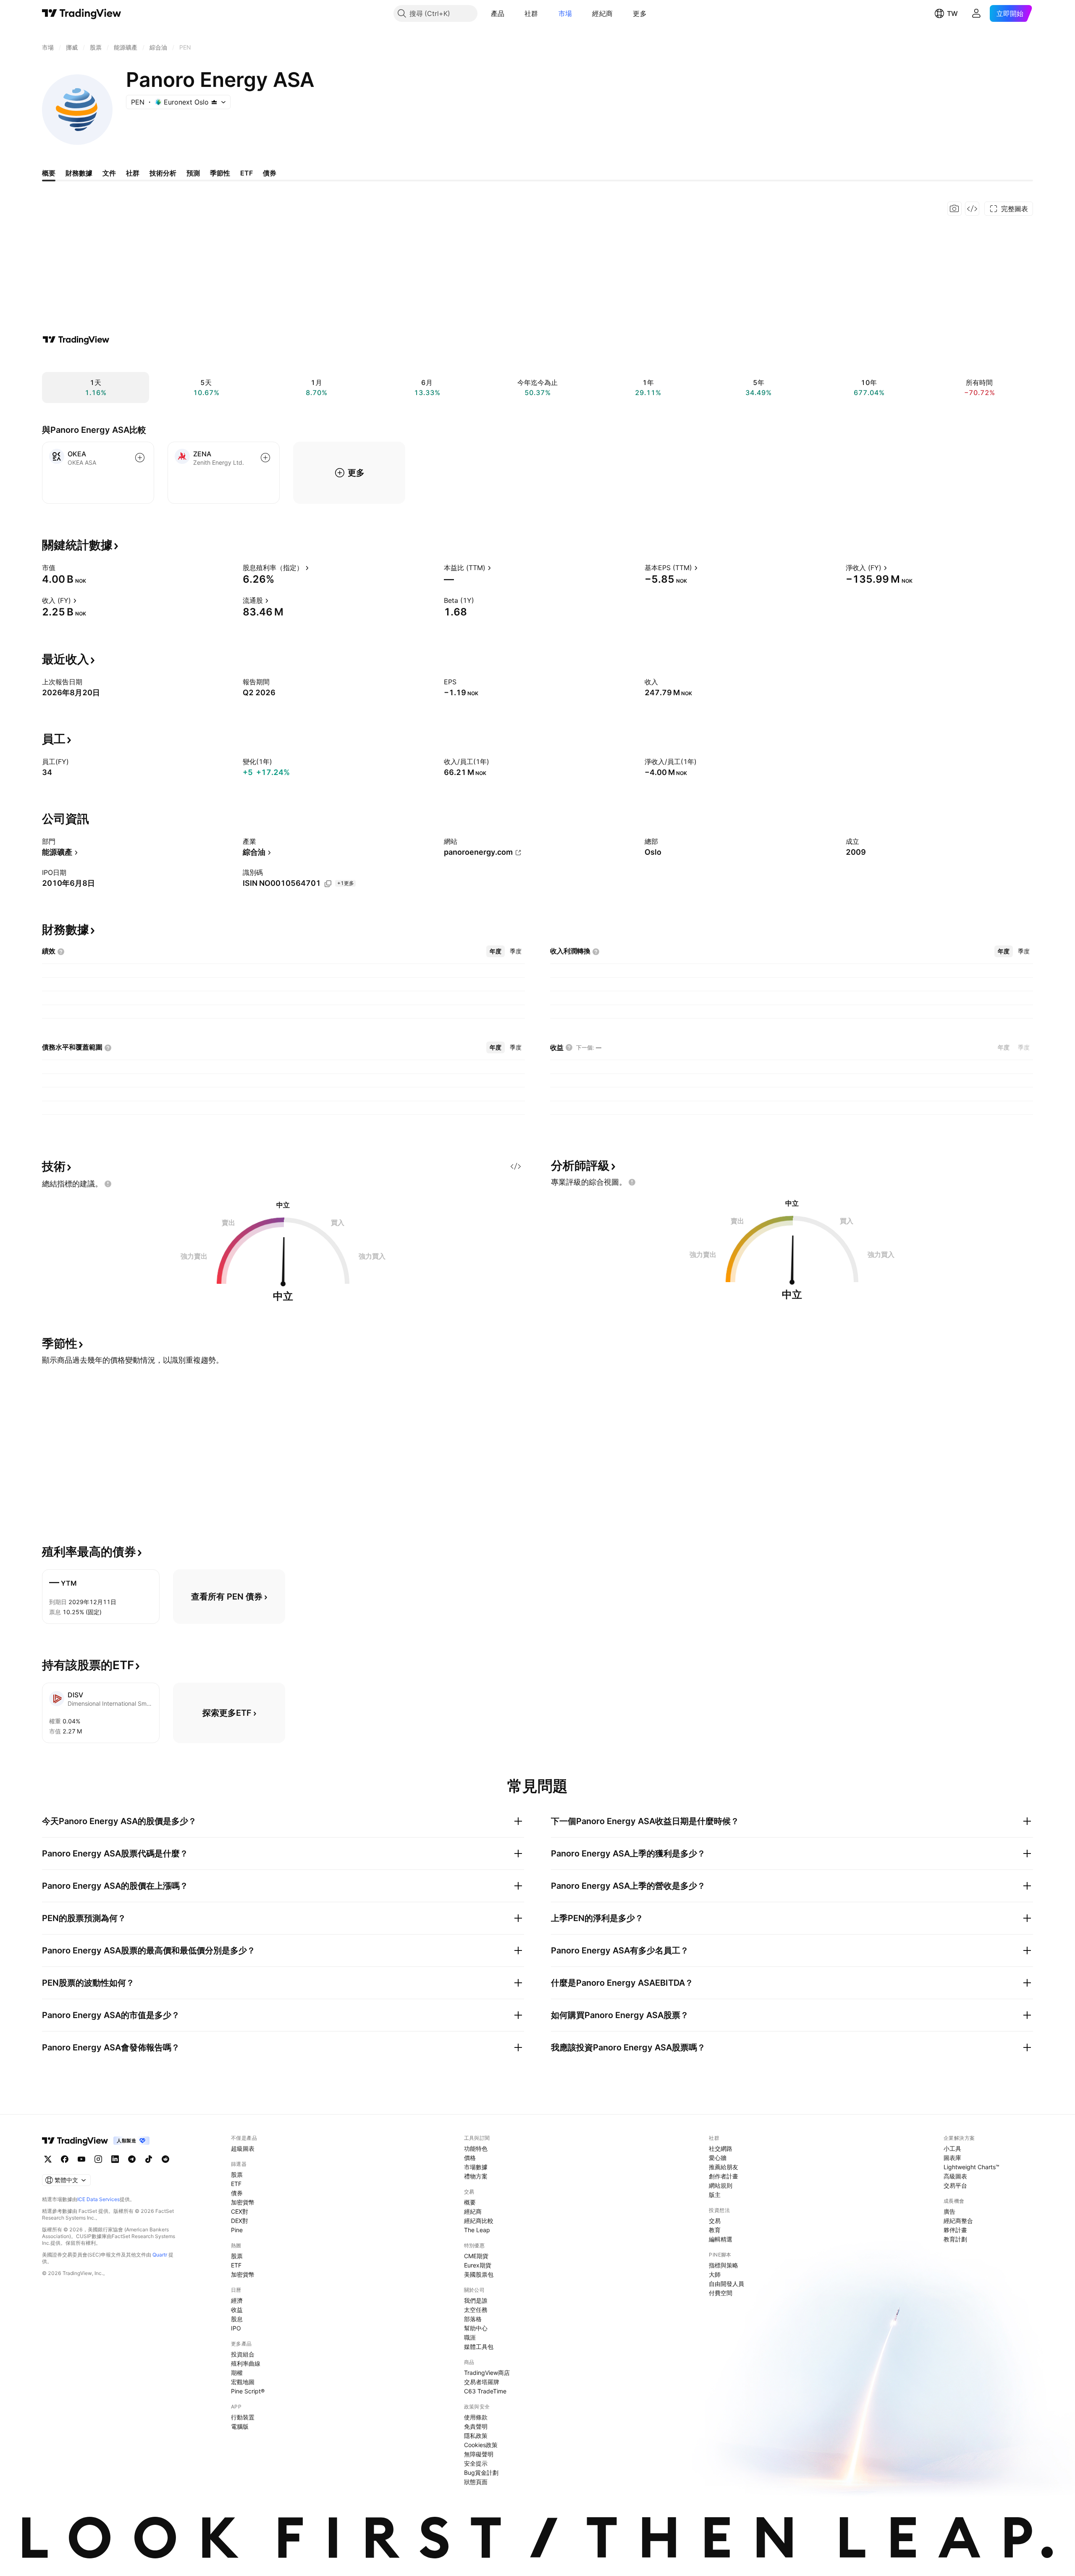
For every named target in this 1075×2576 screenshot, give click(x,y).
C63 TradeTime (485, 2391)
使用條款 (476, 2417)
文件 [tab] (109, 173)
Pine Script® (248, 2391)
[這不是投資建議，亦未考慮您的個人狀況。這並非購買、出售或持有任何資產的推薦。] (108, 1184)
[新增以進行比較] (140, 458)
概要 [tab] (49, 173)
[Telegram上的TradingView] (132, 2159)
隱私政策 (476, 2436)
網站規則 (721, 2185)
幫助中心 (476, 2328)
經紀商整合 (958, 2221)
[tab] (496, 951)
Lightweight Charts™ (971, 2167)
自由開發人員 (726, 2284)
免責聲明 (476, 2426)
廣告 (949, 2211)
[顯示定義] (61, 568)
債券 (237, 2193)
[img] (214, 102)
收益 (237, 2310)
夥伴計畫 (955, 2230)
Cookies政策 (481, 2445)
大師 (715, 2274)
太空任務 (476, 2310)
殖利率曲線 (246, 2363)
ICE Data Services (98, 2199)
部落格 (473, 2319)
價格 (470, 2158)
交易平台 (955, 2185)
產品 (498, 13)
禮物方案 (476, 2176)
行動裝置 (243, 2417)
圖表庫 (952, 2158)
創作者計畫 (724, 2176)
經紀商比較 (479, 2221)
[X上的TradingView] (48, 2159)
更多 (640, 13)
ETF (236, 2184)
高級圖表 (955, 2176)
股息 (237, 2319)
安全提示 (476, 2463)
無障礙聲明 (479, 2454)
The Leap (477, 2230)
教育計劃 (955, 2239)
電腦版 (240, 2426)
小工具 (952, 2148)
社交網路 (721, 2148)
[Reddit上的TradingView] (165, 2159)
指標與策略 (724, 2265)
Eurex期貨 (478, 2265)
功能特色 (476, 2148)
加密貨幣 (243, 2202)
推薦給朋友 (724, 2167)
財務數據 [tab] (79, 173)
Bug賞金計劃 (481, 2473)
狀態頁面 (476, 2482)
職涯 (470, 2337)
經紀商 (602, 13)
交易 (715, 2221)
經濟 (237, 2300)
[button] (511, 13)
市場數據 (476, 2167)
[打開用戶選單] (976, 13)
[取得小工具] (972, 209)
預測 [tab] (193, 173)
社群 (531, 13)
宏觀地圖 (243, 2382)
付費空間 (721, 2293)
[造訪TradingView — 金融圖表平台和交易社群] (76, 340)
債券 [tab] (270, 173)
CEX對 (240, 2211)
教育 (715, 2230)
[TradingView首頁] (82, 13)
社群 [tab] (133, 173)
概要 (470, 2202)
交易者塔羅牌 (482, 2382)
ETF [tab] (246, 173)
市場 (565, 13)
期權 (237, 2373)
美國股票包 (479, 2274)
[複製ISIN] (328, 884)
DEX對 (240, 2221)
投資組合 (243, 2354)
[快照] (954, 209)
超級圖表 (243, 2148)
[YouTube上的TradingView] (81, 2159)
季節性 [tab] (220, 173)
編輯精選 (721, 2239)
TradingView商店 (487, 2373)
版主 (715, 2195)
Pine (237, 2230)
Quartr (160, 2255)
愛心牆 (718, 2158)
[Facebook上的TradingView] (65, 2159)
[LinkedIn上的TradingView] (115, 2159)
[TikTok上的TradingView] (149, 2159)
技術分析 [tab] (163, 173)
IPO (236, 2328)
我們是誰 (476, 2300)
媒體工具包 (479, 2347)
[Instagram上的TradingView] (98, 2159)
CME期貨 (476, 2256)
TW (952, 13)
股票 (237, 2174)
